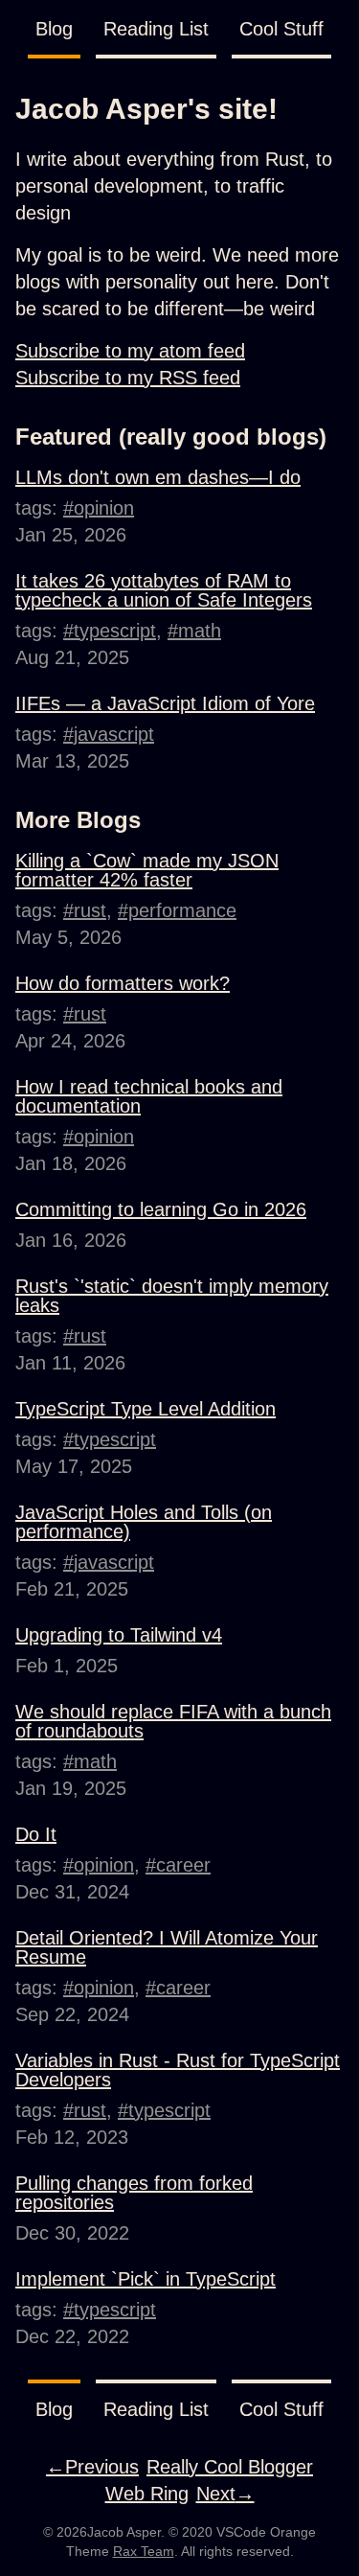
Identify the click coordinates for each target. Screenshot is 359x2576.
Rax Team (144, 2551)
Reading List (156, 29)
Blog (54, 29)
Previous (92, 2467)
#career (178, 1865)
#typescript (110, 631)
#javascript (109, 734)
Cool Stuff (281, 29)
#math (194, 631)
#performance (177, 910)
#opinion (99, 508)
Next (225, 2494)
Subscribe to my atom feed (130, 351)
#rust (85, 910)
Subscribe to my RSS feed (128, 378)
